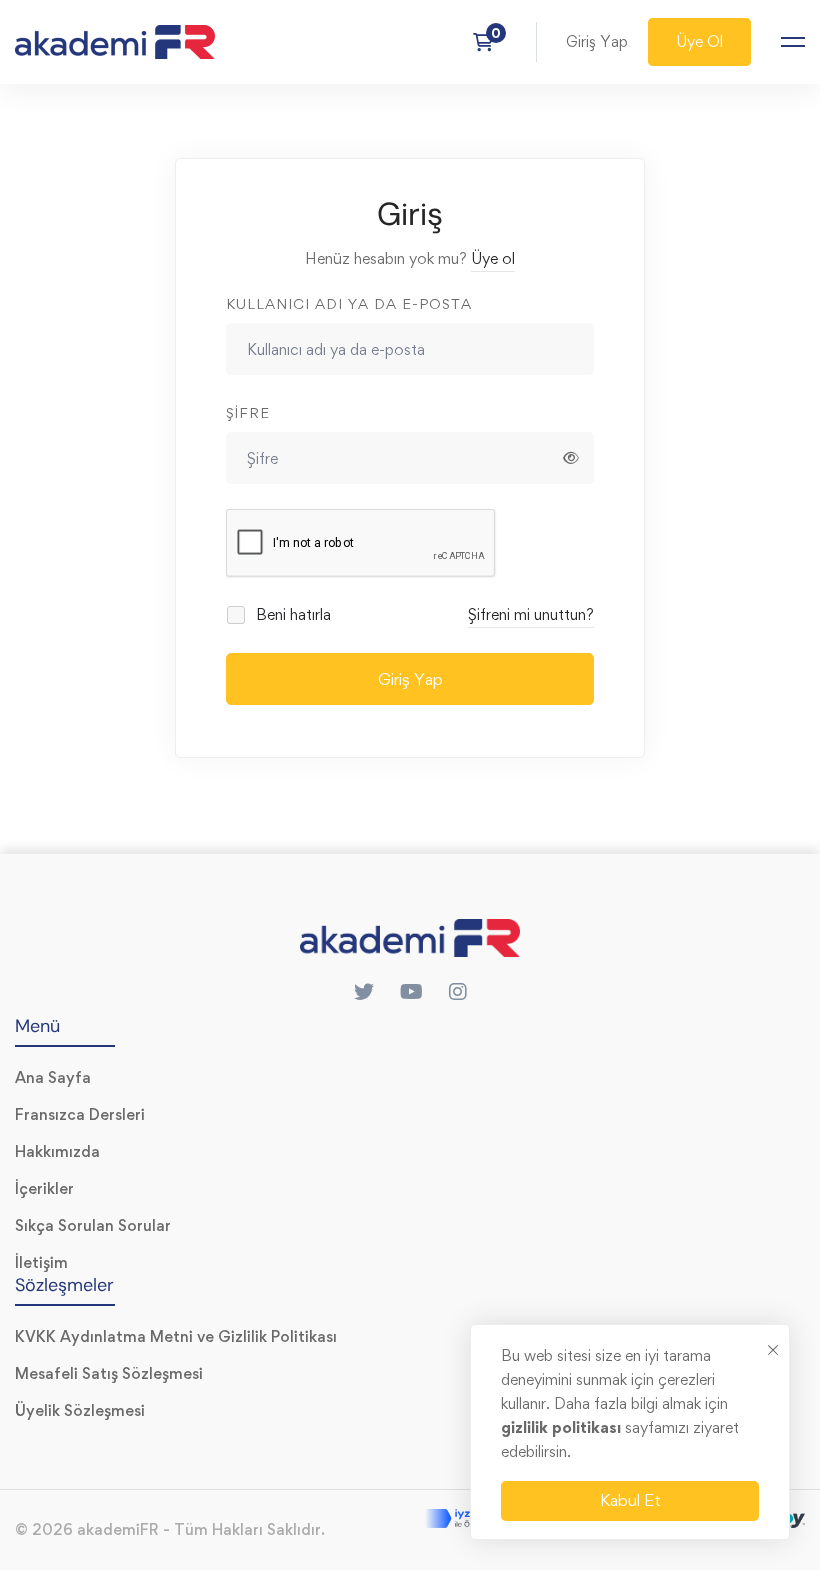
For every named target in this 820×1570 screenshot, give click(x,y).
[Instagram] (458, 992)
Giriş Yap (410, 679)
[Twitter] (364, 992)
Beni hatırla (291, 614)
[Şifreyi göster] (571, 458)
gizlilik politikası (563, 1427)
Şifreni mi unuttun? (531, 614)
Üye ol (493, 258)
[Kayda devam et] (489, 42)
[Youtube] (411, 992)
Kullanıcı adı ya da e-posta (349, 303)
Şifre (248, 412)
